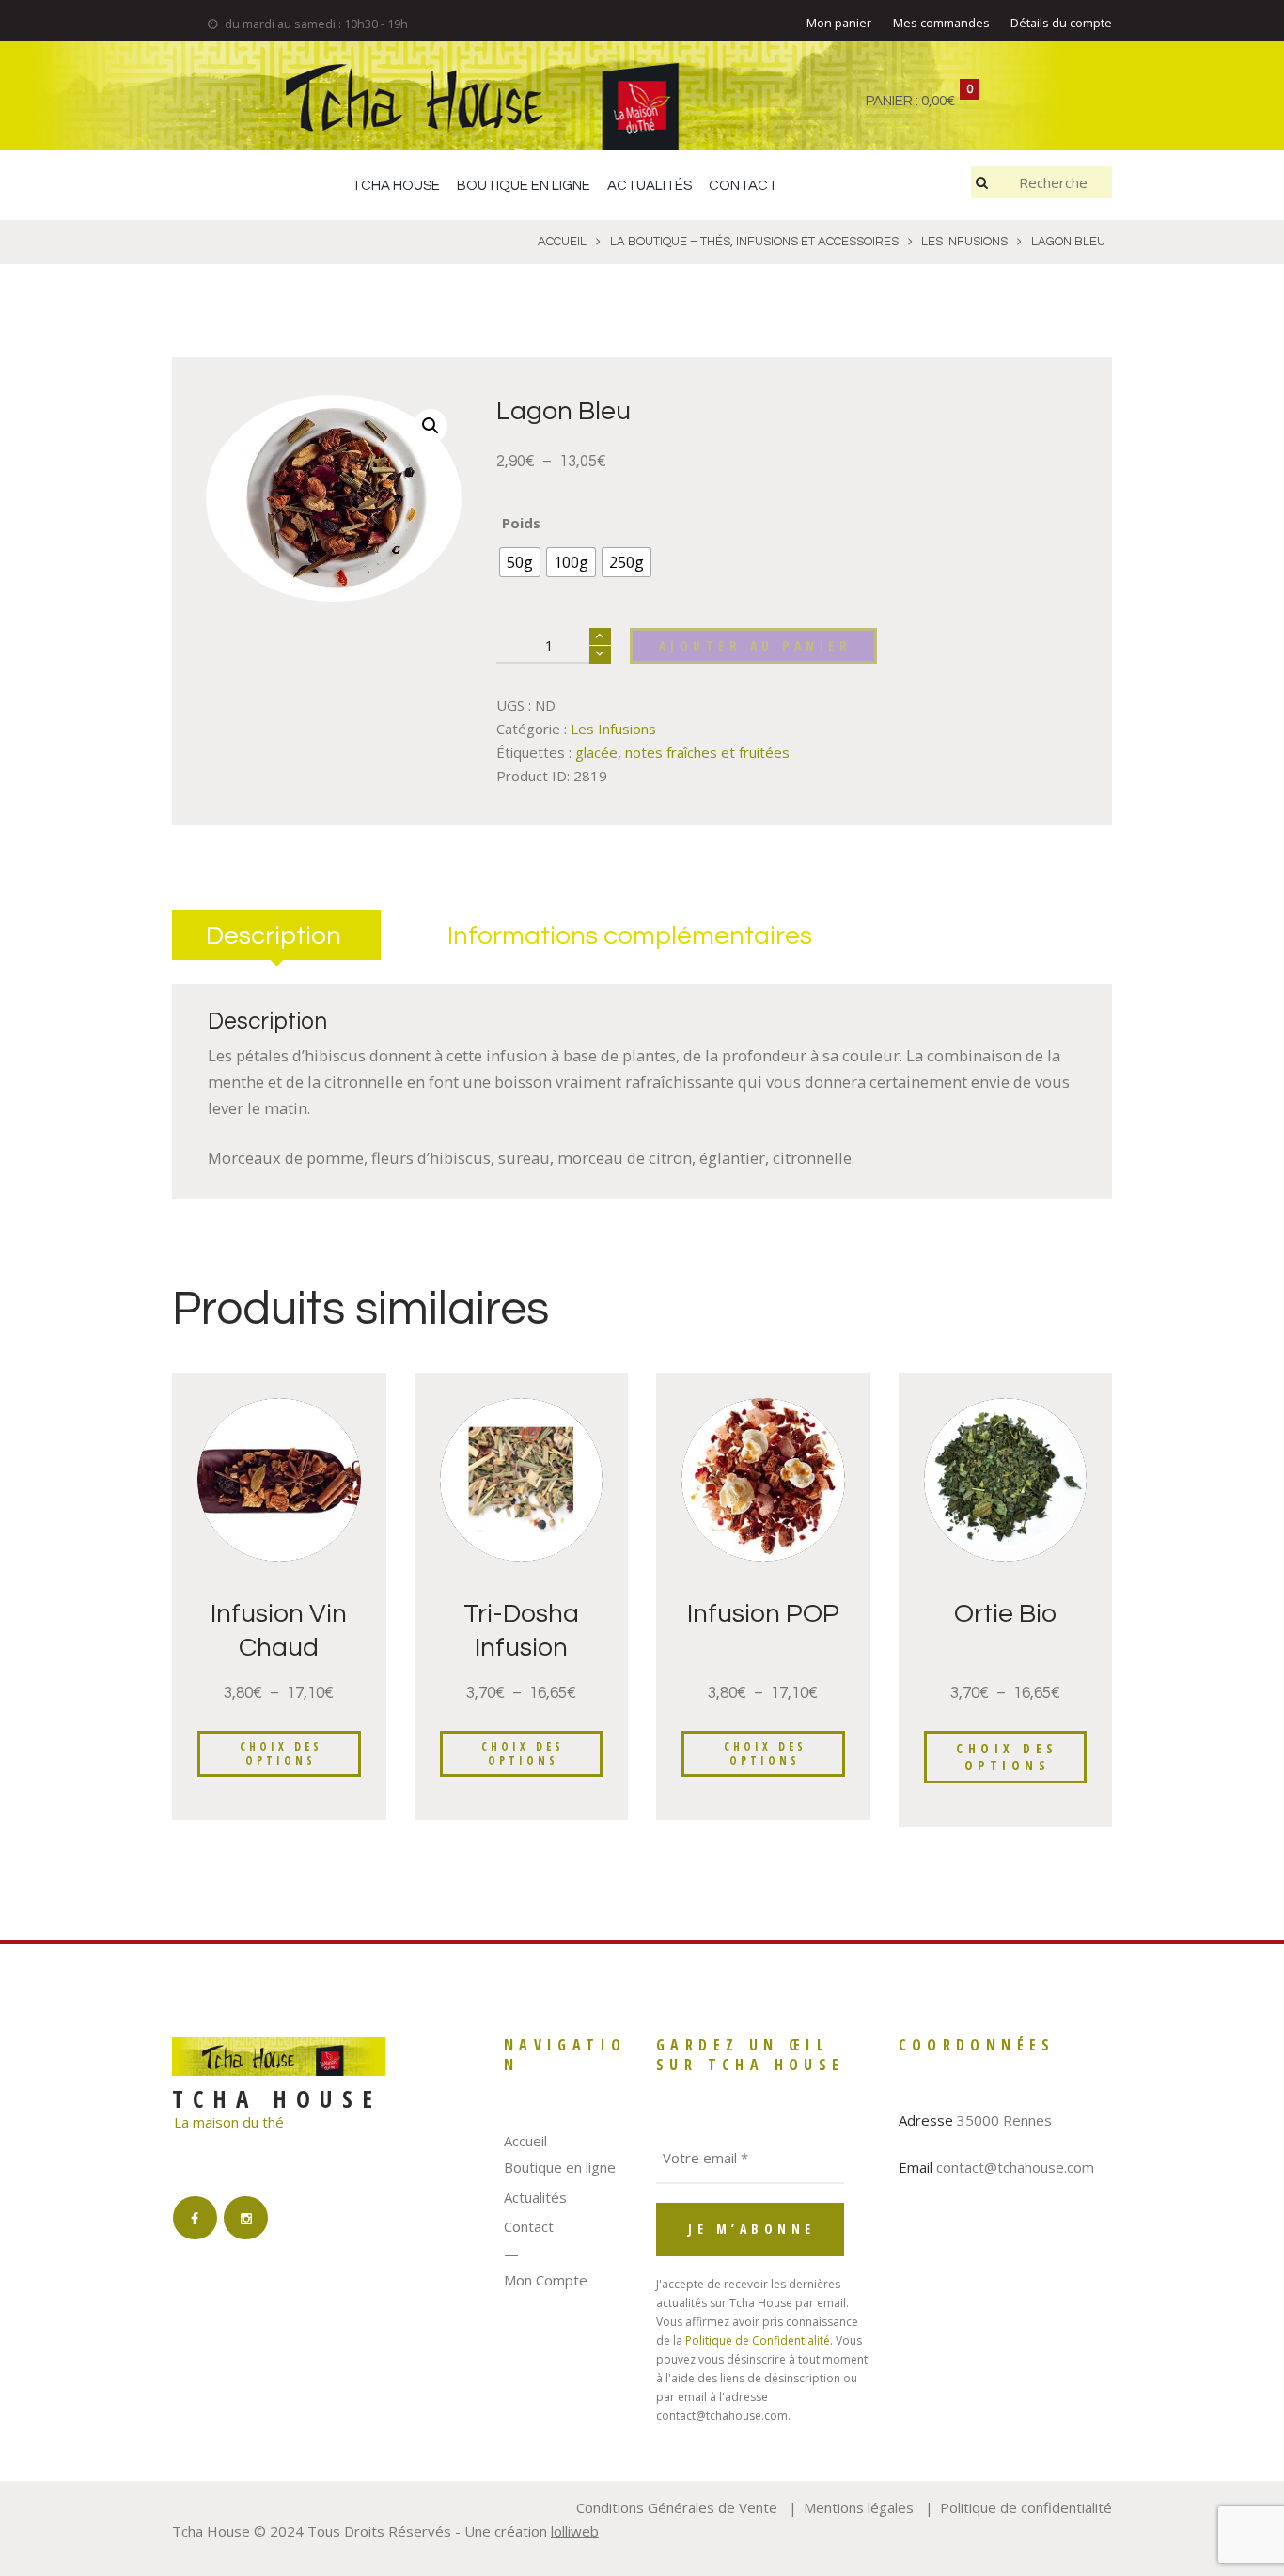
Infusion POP (763, 1614)
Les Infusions (613, 729)
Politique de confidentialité (1026, 2507)
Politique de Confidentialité (758, 2340)
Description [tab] (274, 936)
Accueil (525, 2141)
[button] (431, 426)
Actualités (535, 2197)
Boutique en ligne (560, 2167)
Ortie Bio (1005, 1614)
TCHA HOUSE (396, 186)
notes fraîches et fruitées (707, 752)
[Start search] (984, 182)
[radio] (520, 562)
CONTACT (743, 186)
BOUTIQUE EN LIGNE (524, 186)
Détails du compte (1061, 23)
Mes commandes (941, 23)
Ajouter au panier (756, 645)
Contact (529, 2226)
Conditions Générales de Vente (677, 2507)
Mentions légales (859, 2507)
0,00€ (938, 101)
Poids (521, 523)
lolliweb (575, 2531)
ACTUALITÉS (650, 186)
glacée (596, 752)
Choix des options (281, 1753)
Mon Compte (546, 2280)
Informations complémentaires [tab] (630, 936)
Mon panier (839, 23)
